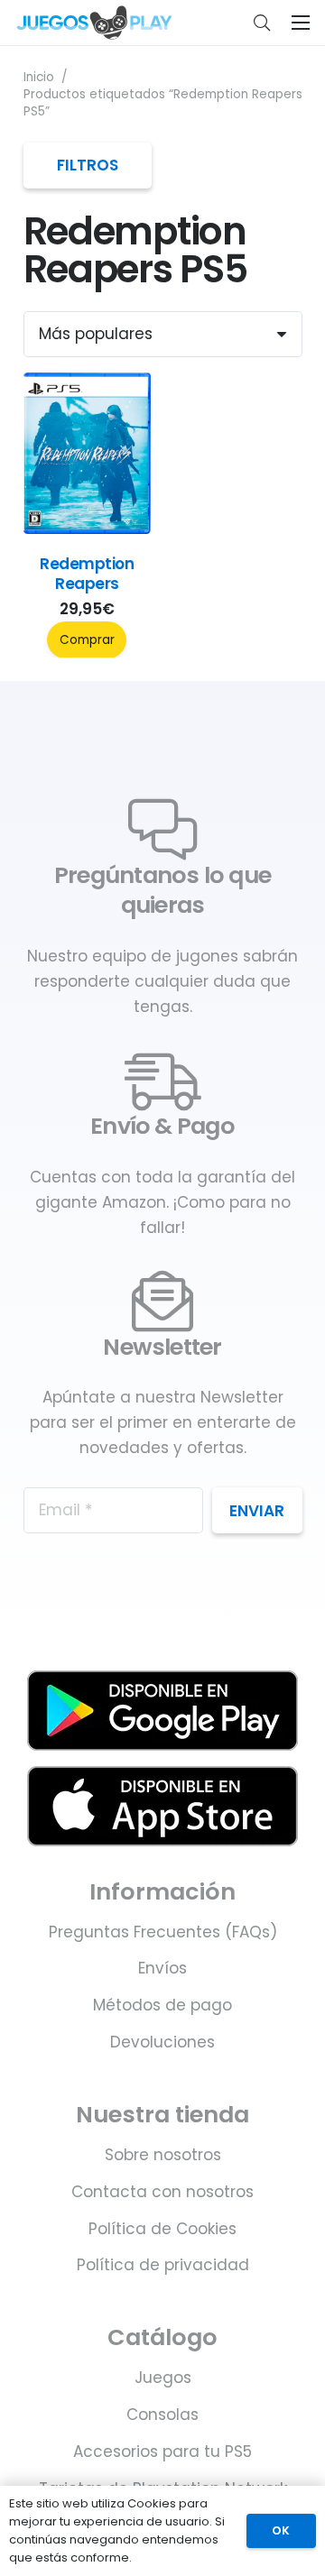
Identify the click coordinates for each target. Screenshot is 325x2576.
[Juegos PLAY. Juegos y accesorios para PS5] (94, 23)
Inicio (39, 77)
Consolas (162, 2415)
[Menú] (300, 23)
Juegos (163, 2378)
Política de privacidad (163, 2265)
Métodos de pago (162, 2005)
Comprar (87, 640)
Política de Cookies (162, 2229)
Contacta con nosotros (162, 2192)
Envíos (162, 1968)
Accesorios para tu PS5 (162, 2452)
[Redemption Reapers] (88, 529)
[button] (262, 23)
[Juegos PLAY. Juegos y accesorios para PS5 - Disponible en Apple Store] (163, 1806)
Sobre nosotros (163, 2155)
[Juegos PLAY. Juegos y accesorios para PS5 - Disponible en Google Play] (163, 1711)
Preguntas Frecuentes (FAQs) (163, 1932)
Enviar (257, 1511)
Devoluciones (162, 2042)
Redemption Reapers (87, 574)
